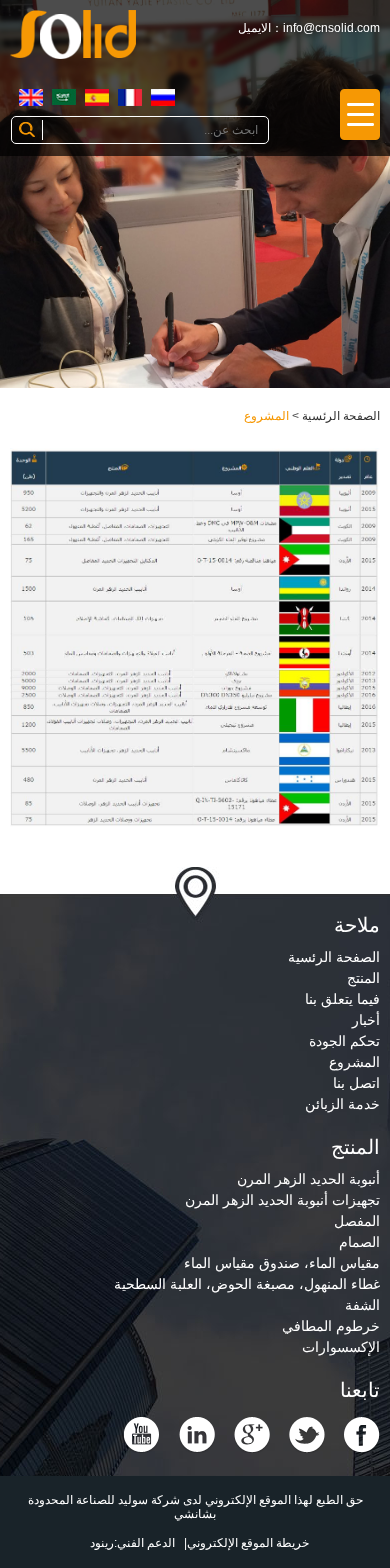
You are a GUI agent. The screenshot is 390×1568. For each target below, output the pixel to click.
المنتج (363, 978)
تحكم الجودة (344, 1041)
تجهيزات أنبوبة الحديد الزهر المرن (282, 1200)
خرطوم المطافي (331, 1326)
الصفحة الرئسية (341, 416)
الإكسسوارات (341, 1347)
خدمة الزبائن (342, 1104)
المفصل (357, 1221)
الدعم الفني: (144, 1543)
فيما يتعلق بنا (342, 999)
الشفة (362, 1305)
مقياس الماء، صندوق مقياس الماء (282, 1263)
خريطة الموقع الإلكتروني (248, 1543)
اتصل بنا (356, 1083)
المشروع (266, 416)
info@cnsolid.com (331, 28)
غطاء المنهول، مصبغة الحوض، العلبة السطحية (247, 1284)
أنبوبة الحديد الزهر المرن (308, 1179)
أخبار (366, 1020)
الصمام (359, 1242)
